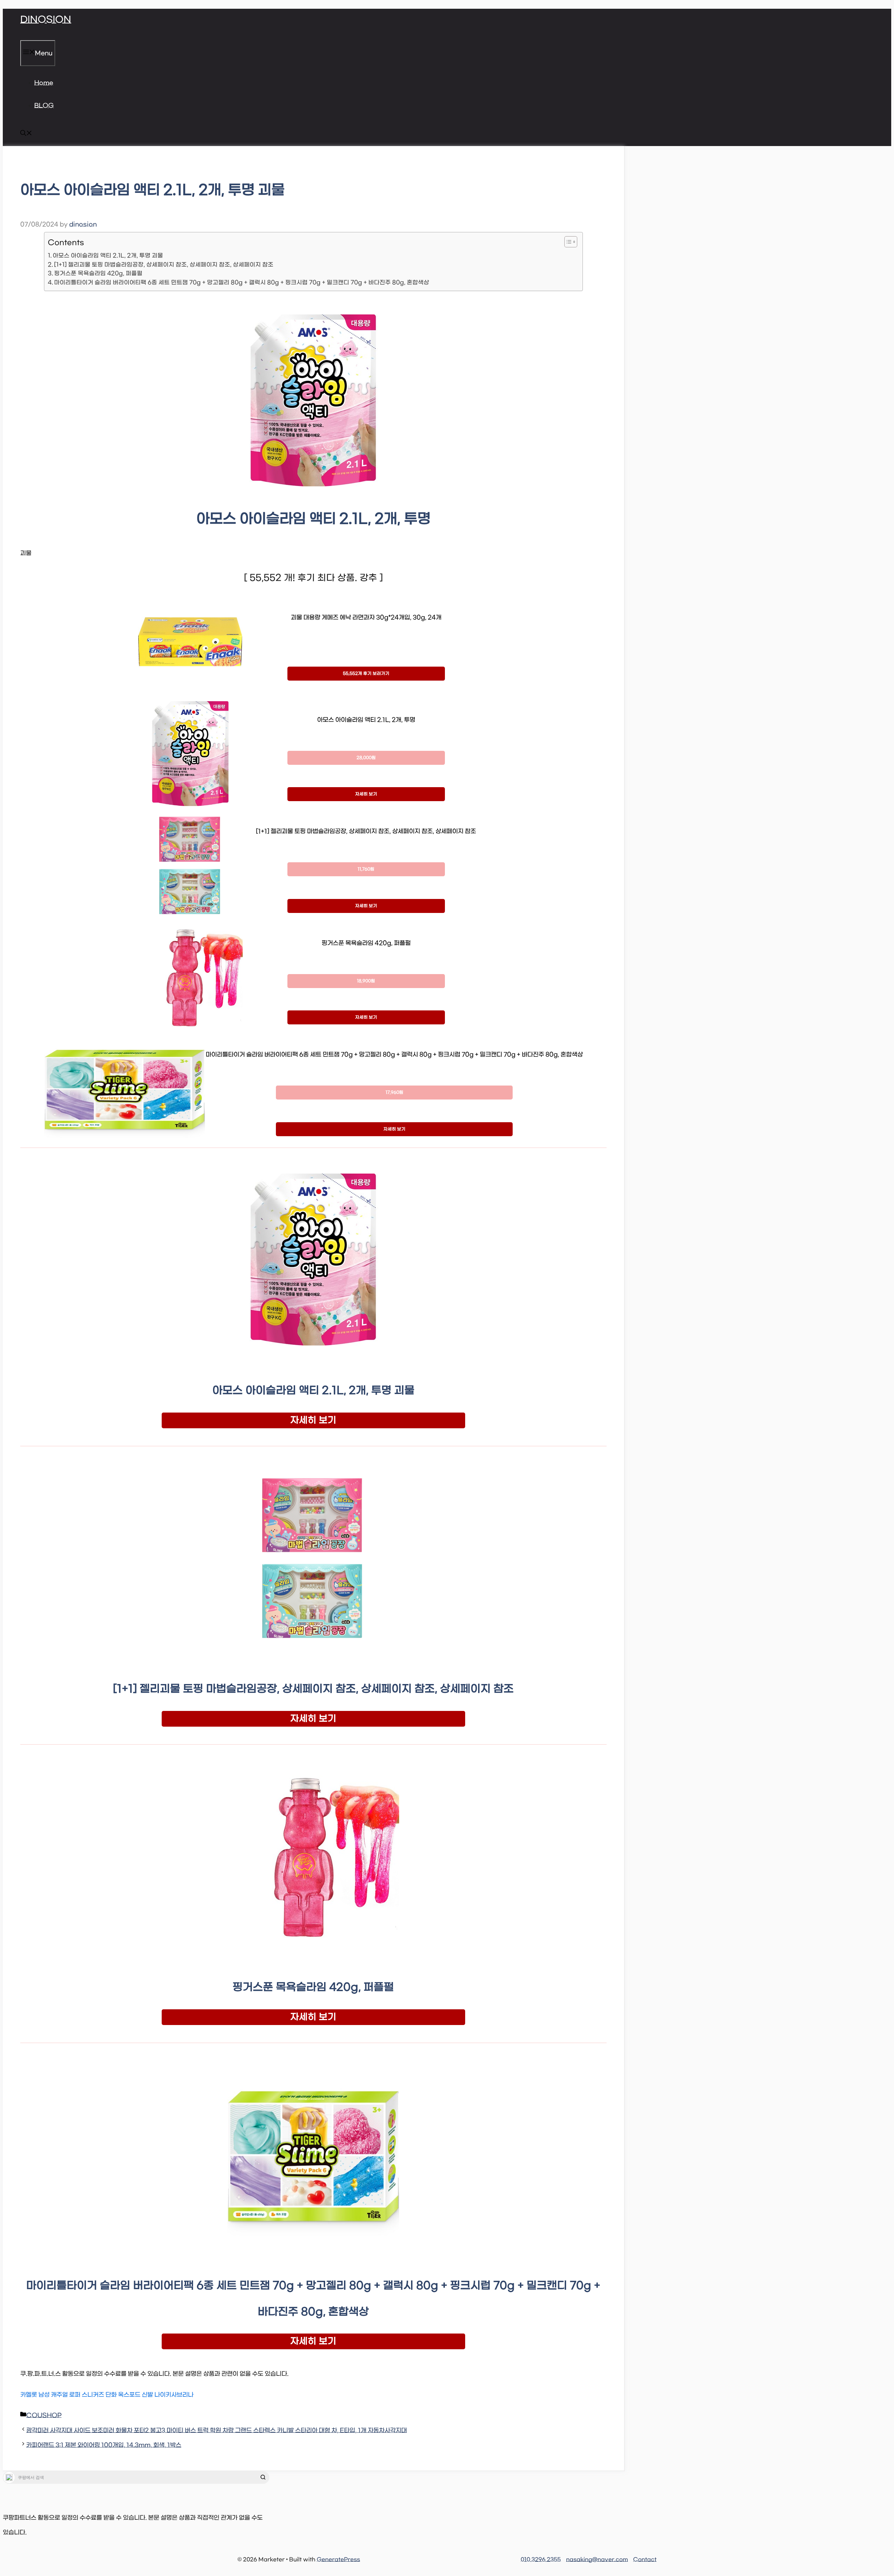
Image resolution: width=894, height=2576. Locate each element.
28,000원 (366, 758)
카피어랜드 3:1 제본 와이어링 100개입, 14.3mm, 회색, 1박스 (104, 2445)
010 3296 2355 (541, 2560)
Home (44, 83)
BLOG (44, 106)
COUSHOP (44, 2416)
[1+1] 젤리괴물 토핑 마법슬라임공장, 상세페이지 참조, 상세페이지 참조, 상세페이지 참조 (164, 265)
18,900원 (366, 981)
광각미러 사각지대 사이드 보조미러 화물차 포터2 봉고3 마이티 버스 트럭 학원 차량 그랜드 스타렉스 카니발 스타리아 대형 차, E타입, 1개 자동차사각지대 (217, 2431)
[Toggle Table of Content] (567, 242)
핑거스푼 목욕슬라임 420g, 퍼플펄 (98, 273)
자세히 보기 (366, 794)
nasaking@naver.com (597, 2560)
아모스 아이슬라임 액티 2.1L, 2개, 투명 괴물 (108, 256)
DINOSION (46, 20)
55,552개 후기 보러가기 (366, 674)
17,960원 (394, 1093)
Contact (645, 2560)
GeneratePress (338, 2560)
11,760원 (366, 869)
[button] (26, 135)
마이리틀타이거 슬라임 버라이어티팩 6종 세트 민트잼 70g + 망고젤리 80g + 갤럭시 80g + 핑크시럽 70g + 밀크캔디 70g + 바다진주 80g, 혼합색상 (242, 282)
